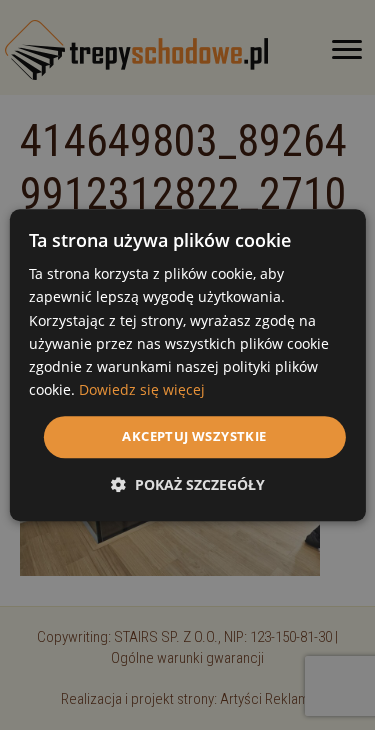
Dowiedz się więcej (142, 389)
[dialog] (187, 365)
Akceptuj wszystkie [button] (194, 436)
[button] (188, 484)
